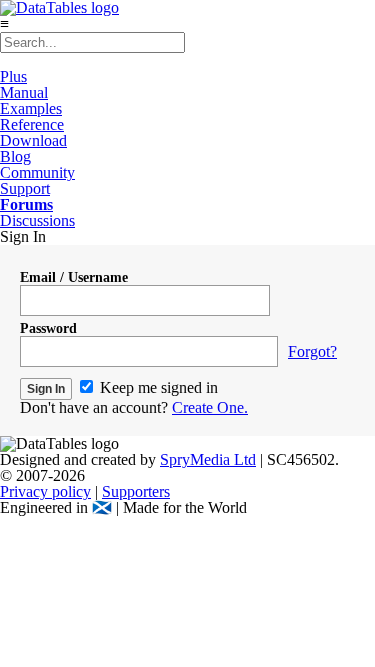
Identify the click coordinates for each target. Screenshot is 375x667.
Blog (15, 156)
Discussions (37, 220)
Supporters (136, 491)
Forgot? (312, 351)
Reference (32, 124)
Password (48, 328)
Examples (31, 108)
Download (33, 140)
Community (37, 172)
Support (25, 188)
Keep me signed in (157, 387)
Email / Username (74, 277)
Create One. (210, 407)
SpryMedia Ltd (208, 459)
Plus (13, 76)
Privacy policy (45, 491)
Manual (24, 92)
